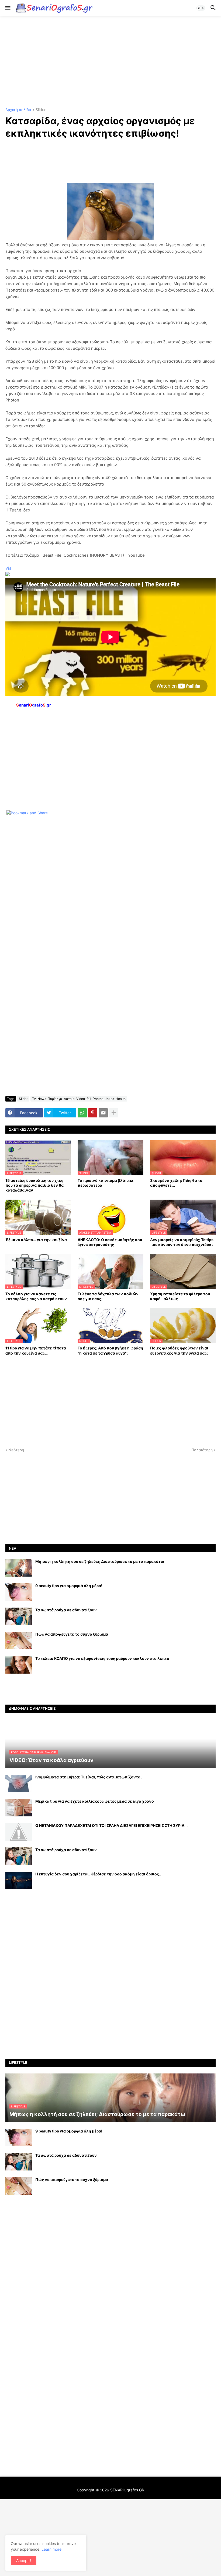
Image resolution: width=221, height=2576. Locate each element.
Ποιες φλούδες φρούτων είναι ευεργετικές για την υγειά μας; (179, 1350)
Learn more (51, 2549)
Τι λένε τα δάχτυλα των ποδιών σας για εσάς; (108, 1296)
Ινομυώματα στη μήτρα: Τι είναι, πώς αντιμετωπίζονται (89, 1777)
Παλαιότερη (202, 1450)
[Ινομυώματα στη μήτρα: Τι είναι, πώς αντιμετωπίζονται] (19, 1783)
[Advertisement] (110, 62)
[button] (7, 8)
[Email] (103, 1113)
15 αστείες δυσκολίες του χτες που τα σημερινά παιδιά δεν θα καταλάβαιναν (34, 1185)
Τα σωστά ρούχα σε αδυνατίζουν (66, 1610)
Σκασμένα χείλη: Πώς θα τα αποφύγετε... (176, 1183)
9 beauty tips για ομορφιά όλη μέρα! (69, 1586)
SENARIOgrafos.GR (127, 2490)
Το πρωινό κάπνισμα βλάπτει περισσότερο (106, 1183)
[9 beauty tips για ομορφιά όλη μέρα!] (19, 1592)
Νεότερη (16, 1450)
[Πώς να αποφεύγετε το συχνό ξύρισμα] (19, 1641)
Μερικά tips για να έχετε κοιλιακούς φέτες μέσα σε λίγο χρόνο (95, 1801)
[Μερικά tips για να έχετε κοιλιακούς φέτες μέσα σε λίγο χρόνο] (19, 1808)
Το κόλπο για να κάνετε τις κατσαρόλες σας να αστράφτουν (36, 1296)
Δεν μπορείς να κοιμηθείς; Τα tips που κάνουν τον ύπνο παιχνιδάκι (182, 1242)
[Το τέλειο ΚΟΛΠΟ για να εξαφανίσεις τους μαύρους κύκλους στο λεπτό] (19, 1665)
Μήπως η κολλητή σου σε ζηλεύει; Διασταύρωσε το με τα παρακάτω (100, 1561)
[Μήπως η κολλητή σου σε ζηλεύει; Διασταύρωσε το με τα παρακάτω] (19, 1568)
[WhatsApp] (82, 1113)
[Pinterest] (93, 1113)
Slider (41, 110)
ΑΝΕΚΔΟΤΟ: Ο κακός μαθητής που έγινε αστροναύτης (110, 1242)
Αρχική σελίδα (18, 110)
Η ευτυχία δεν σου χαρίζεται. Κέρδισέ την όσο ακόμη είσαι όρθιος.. (98, 1874)
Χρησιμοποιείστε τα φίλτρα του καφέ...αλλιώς (180, 1296)
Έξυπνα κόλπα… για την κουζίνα (36, 1240)
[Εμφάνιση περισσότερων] (114, 1113)
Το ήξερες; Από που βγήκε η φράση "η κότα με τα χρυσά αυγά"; (110, 1350)
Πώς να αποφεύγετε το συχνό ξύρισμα (72, 1634)
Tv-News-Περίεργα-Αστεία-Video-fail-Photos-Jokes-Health (79, 1099)
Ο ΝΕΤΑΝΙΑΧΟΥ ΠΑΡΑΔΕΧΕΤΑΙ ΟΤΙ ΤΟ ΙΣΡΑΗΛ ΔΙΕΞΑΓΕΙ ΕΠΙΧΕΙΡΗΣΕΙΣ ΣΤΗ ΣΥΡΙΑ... (111, 1825)
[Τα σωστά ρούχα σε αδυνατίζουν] (19, 1616)
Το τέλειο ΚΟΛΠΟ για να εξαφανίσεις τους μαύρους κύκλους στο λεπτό (102, 1658)
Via (8, 568)
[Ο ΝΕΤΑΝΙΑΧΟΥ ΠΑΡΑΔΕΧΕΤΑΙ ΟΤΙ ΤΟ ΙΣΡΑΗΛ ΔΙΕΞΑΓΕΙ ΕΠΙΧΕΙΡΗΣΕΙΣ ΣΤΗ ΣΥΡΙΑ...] (19, 1832)
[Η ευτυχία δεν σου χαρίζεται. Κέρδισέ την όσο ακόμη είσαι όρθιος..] (19, 1880)
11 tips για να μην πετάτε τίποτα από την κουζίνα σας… (36, 1350)
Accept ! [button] (24, 2561)
